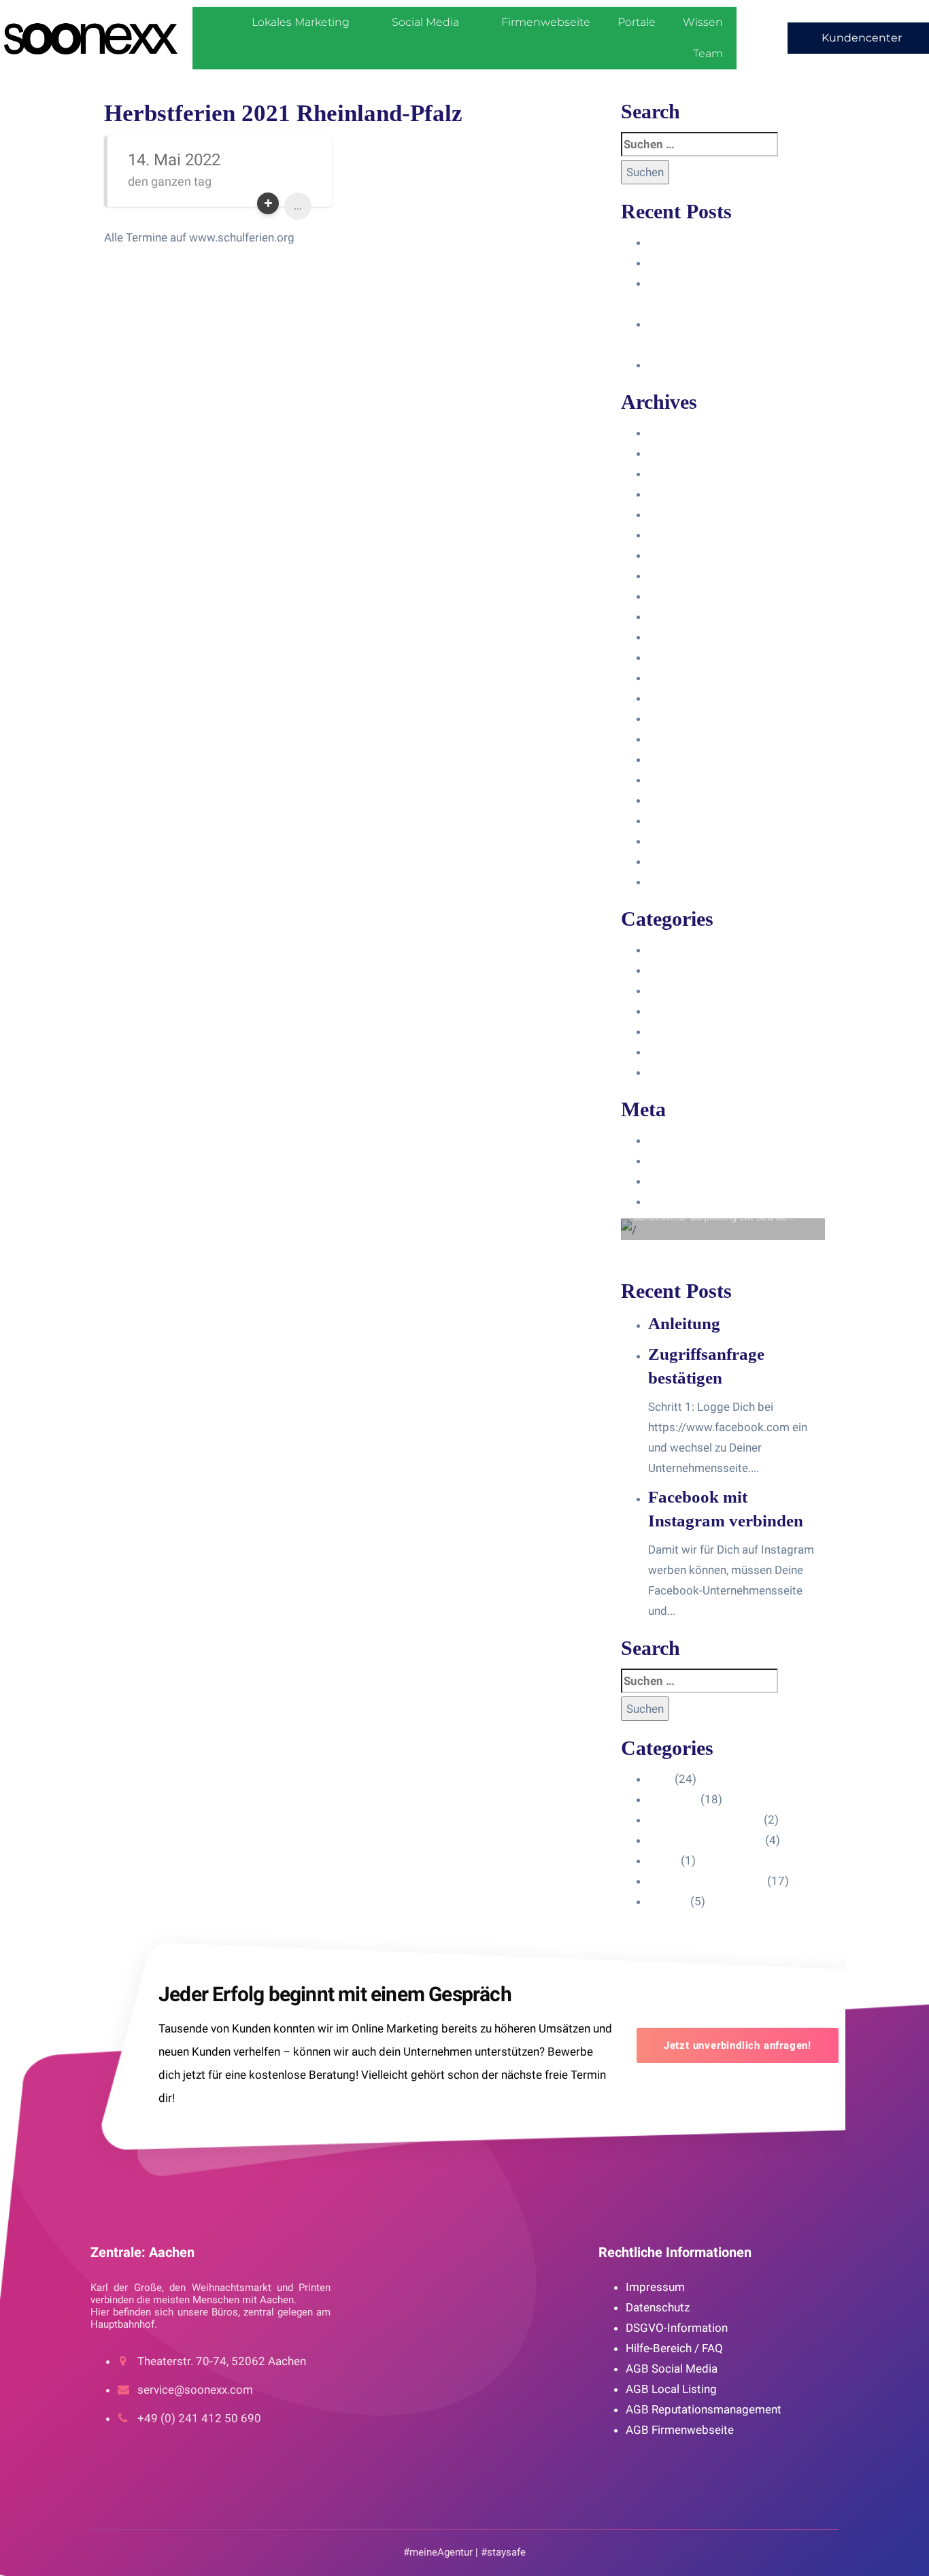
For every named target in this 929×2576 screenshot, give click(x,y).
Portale (637, 22)
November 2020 (690, 882)
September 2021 (692, 800)
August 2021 (681, 820)
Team (708, 53)
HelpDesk (673, 970)
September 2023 (692, 555)
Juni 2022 (674, 739)
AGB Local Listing (671, 2389)
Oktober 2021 (684, 780)
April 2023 (675, 637)
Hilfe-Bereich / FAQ (674, 2348)
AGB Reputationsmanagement (704, 2409)
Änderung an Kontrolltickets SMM (735, 365)
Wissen (703, 22)
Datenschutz (658, 2307)
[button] (858, 38)
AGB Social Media (672, 2369)
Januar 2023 (680, 698)
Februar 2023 (683, 678)
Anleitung (672, 242)
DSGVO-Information (677, 2328)
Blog (660, 950)
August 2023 (681, 575)
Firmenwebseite (546, 22)
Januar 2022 (680, 759)
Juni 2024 (674, 433)
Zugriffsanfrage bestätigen (717, 263)
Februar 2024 (683, 473)
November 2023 (690, 514)
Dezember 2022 (689, 718)
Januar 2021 (680, 841)
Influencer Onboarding (705, 1011)
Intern (663, 1031)
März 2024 (676, 453)
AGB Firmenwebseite (680, 2430)
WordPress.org (687, 1201)
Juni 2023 (674, 616)
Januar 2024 (680, 494)
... (298, 206)
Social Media (425, 22)
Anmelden (674, 1140)
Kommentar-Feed (693, 1181)
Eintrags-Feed (684, 1160)
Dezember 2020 (689, 861)
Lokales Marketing (301, 22)
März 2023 (676, 657)
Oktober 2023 (684, 535)
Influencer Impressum (705, 990)
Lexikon (668, 1072)
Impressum (655, 2287)
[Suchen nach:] (699, 144)
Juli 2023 (672, 596)
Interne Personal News (706, 1052)
